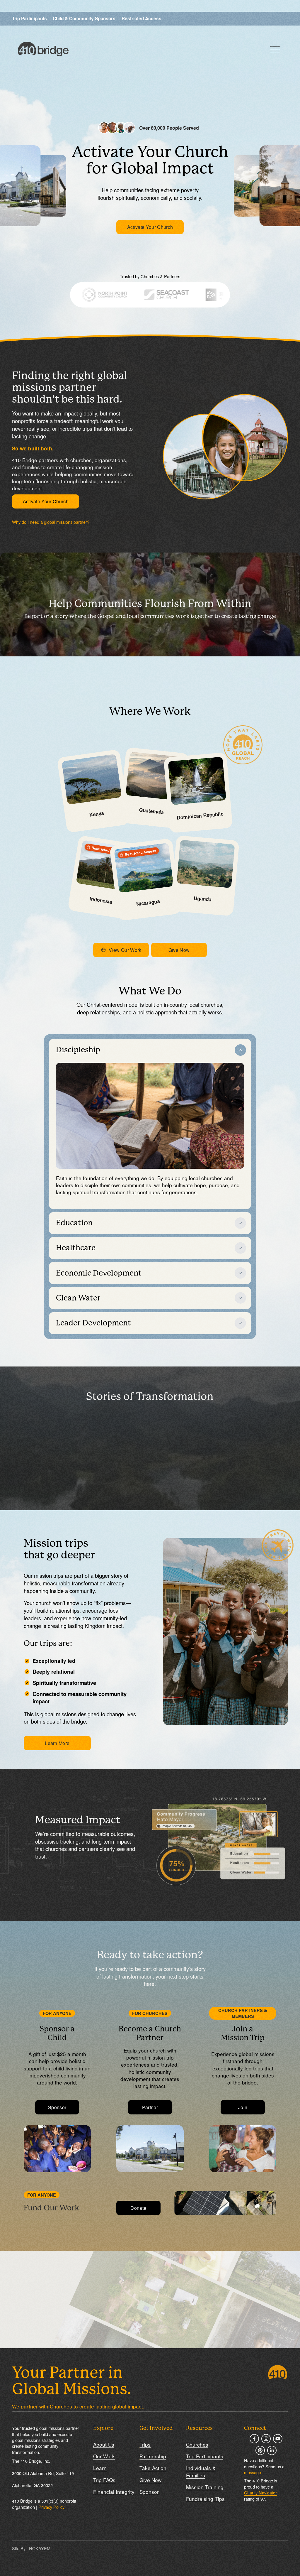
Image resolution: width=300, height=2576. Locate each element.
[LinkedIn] (272, 2450)
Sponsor (57, 2107)
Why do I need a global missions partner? (51, 522)
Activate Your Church (150, 227)
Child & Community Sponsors (84, 18)
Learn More (57, 1743)
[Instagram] (266, 2439)
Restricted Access (142, 18)
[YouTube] (278, 2439)
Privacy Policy (51, 2507)
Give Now (179, 950)
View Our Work (125, 950)
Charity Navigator (260, 2493)
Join (243, 2107)
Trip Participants (29, 18)
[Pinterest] (260, 2450)
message (253, 2472)
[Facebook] (254, 2439)
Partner (150, 2107)
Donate (138, 2208)
